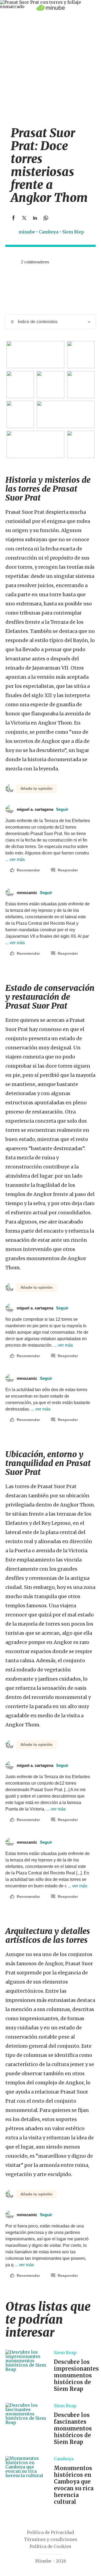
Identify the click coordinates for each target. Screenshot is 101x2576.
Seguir (62, 809)
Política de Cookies (50, 2546)
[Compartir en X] (24, 218)
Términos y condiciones (51, 2539)
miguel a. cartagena (43, 809)
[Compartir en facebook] (13, 218)
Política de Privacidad (50, 2532)
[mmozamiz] (9, 262)
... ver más (63, 1345)
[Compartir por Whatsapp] (46, 218)
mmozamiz (34, 893)
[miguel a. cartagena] (15, 262)
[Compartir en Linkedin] (35, 218)
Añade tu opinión (36, 788)
